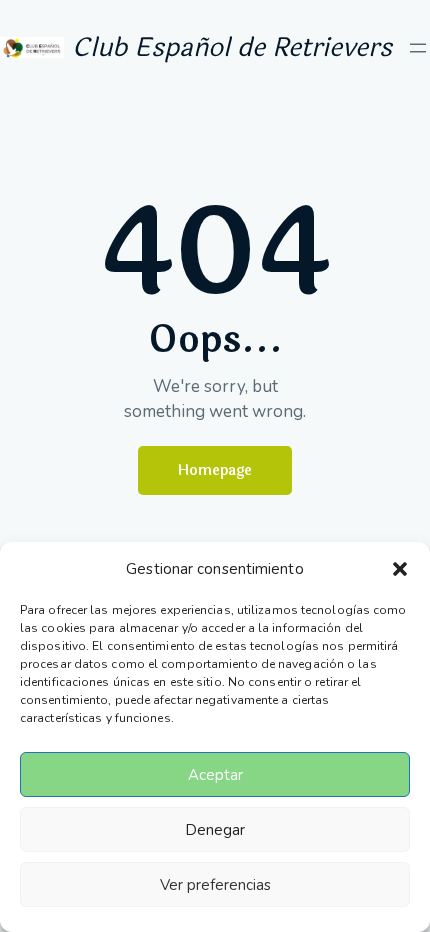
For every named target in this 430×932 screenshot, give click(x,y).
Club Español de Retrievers (232, 47)
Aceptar (215, 775)
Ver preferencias (215, 885)
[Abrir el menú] (418, 48)
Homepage (215, 470)
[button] (400, 569)
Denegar (215, 830)
